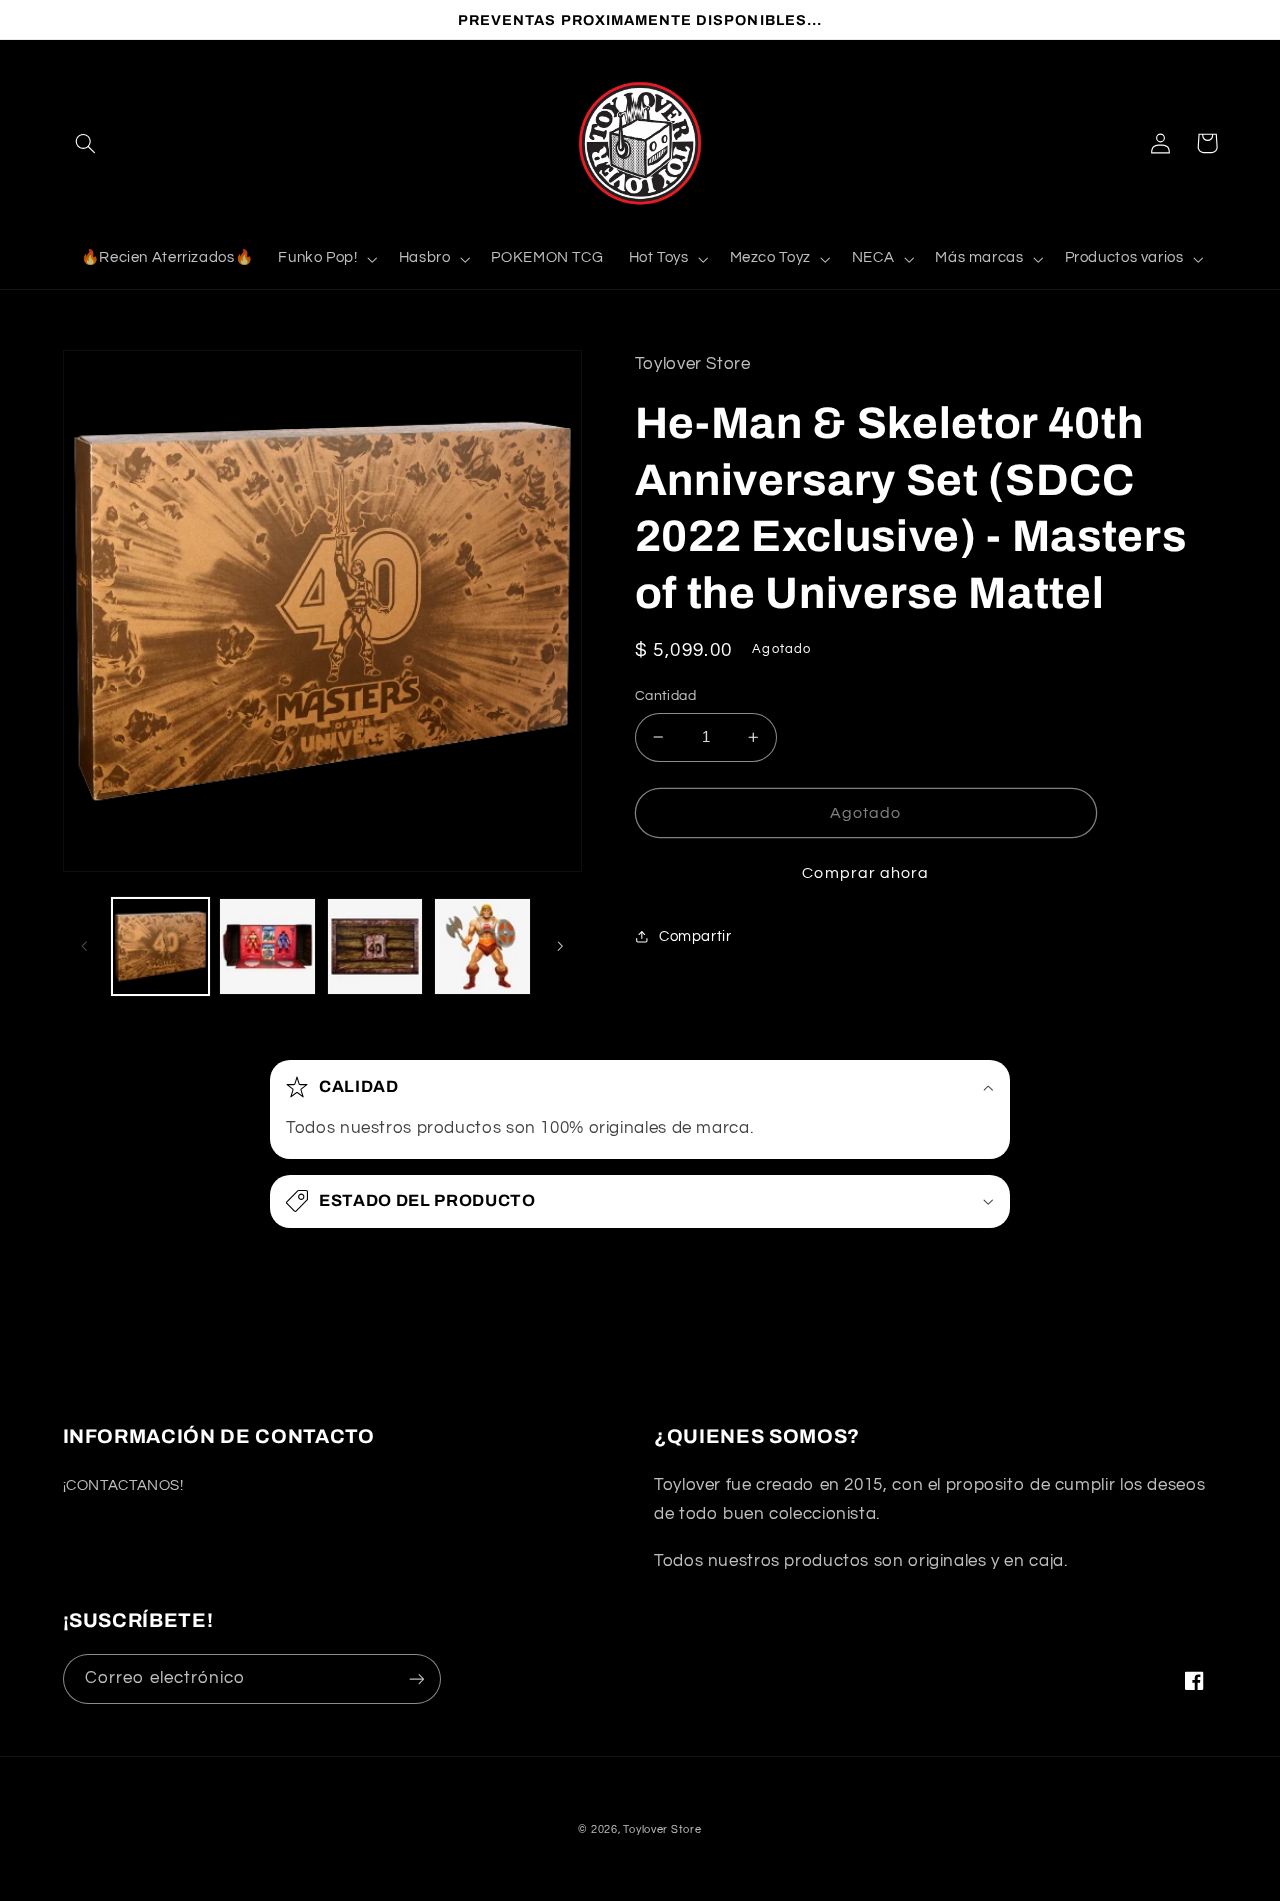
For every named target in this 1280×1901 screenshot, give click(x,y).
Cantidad (665, 696)
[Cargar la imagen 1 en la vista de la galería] (160, 946)
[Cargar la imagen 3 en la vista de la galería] (375, 946)
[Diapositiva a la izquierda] (85, 946)
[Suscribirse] (416, 1678)
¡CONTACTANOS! (123, 1485)
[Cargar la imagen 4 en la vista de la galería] (482, 946)
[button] (86, 143)
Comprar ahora (865, 873)
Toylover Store (662, 1829)
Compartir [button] (695, 936)
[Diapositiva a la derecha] (560, 946)
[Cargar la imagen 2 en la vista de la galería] (267, 946)
